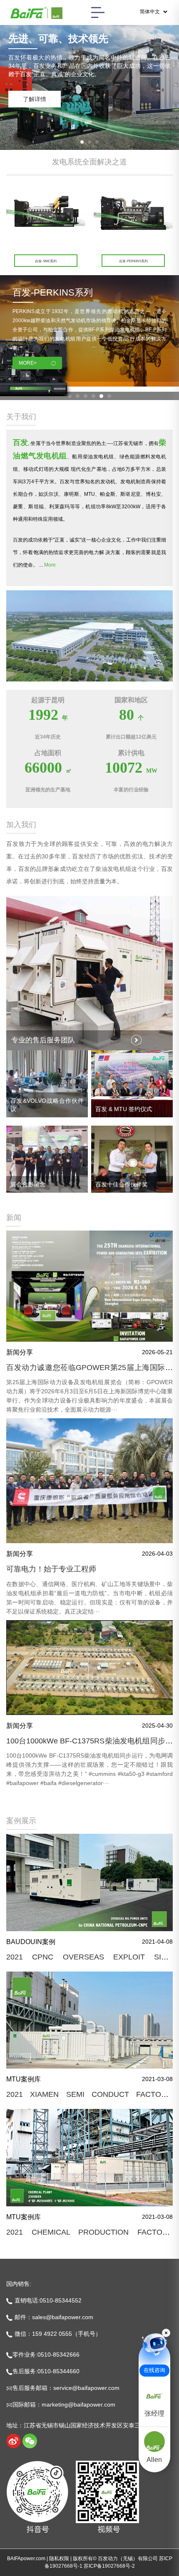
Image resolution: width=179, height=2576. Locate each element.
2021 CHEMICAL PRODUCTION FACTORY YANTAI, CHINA (89, 2236)
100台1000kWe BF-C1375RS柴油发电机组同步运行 (89, 1745)
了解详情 (35, 99)
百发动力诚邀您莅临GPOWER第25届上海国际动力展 (89, 1372)
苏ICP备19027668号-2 (109, 2566)
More (50, 565)
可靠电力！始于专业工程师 (51, 1569)
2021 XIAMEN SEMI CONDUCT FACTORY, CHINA (89, 2099)
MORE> (28, 363)
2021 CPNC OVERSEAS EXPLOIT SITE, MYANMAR (89, 1961)
